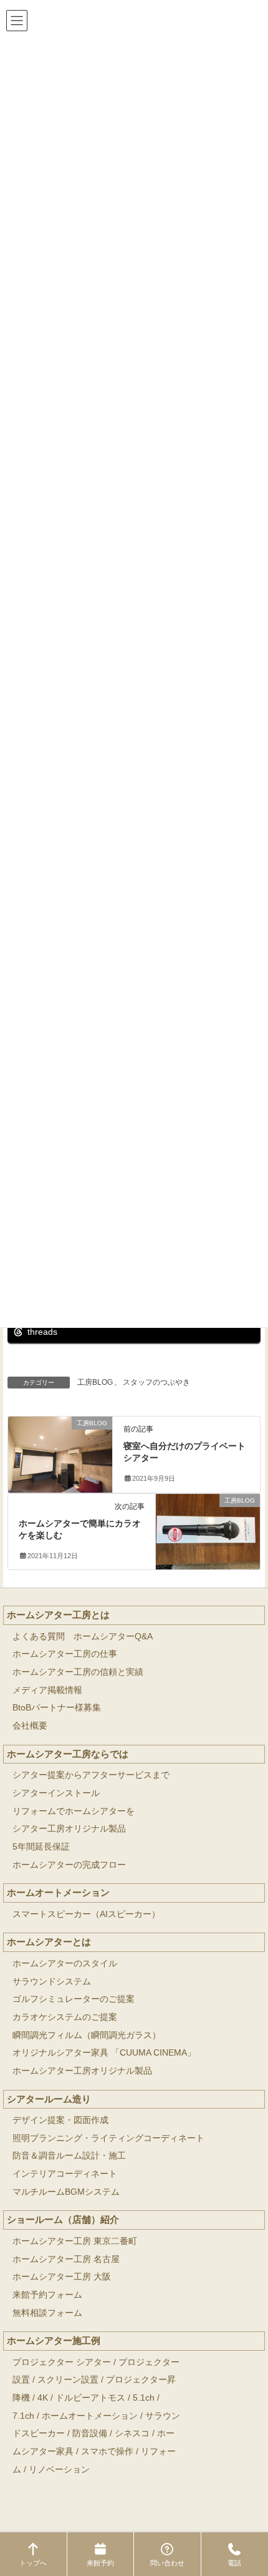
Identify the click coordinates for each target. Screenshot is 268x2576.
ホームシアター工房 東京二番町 (75, 2241)
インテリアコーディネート (65, 2174)
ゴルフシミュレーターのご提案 (74, 1999)
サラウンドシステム (52, 1982)
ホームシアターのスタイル (65, 1964)
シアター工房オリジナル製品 (69, 1829)
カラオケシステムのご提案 (65, 2017)
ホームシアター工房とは (58, 1615)
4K (43, 2398)
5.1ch (144, 2398)
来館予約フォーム (47, 2295)
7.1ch (23, 2416)
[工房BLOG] (60, 1450)
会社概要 (30, 1726)
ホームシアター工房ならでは (68, 1754)
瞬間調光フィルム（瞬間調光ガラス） (87, 2035)
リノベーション (59, 2470)
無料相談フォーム (47, 2313)
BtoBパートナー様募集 (57, 1708)
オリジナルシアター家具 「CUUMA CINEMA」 (104, 2053)
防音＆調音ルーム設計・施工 (69, 2156)
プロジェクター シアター (62, 2362)
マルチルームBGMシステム (66, 2192)
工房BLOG (95, 1382)
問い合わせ (167, 2563)
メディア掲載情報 (47, 1690)
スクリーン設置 (68, 2380)
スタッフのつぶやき (156, 1382)
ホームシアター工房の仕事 (65, 1654)
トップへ (33, 2563)
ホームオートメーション (58, 1892)
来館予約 (100, 2563)
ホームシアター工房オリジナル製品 (82, 2071)
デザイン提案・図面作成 (60, 2120)
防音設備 (90, 2433)
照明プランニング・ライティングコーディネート (108, 2138)
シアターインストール (56, 1793)
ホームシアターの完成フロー (69, 1865)
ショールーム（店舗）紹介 (63, 2219)
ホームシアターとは (49, 1942)
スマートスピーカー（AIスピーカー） (86, 1914)
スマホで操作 (107, 2452)
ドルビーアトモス (90, 2398)
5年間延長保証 (41, 1847)
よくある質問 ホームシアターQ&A (83, 1637)
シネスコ (132, 2433)
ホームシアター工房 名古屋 (66, 2259)
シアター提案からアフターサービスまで (91, 1775)
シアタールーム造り (49, 2099)
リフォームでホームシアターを (74, 1811)
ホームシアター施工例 (54, 2340)
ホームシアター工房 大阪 (62, 2277)
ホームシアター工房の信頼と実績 (78, 1672)
